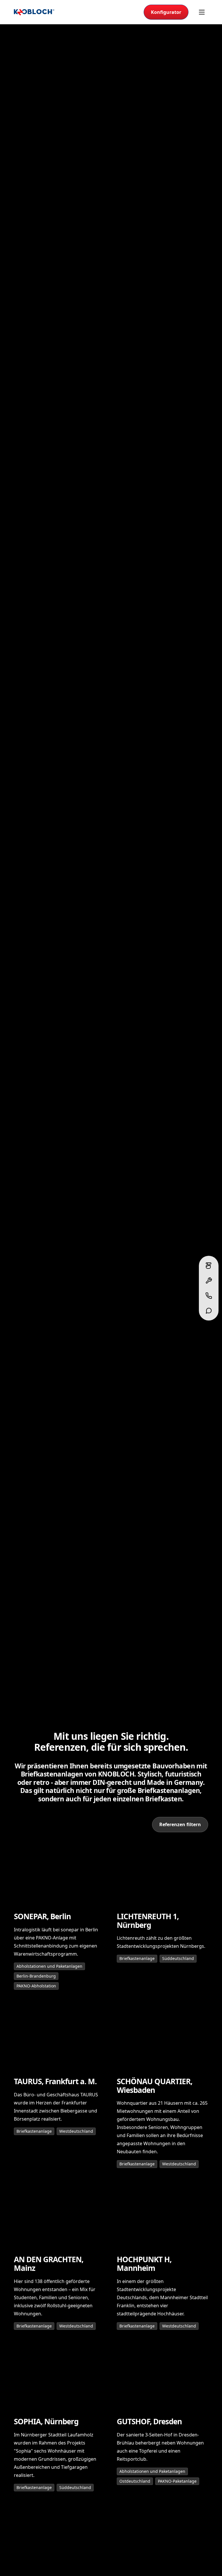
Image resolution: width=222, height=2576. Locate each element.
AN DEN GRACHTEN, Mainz (49, 2264)
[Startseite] (34, 12)
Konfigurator (166, 12)
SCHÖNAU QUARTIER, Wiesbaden (155, 2086)
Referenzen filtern (180, 1824)
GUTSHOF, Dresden (149, 2422)
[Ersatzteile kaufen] (209, 1281)
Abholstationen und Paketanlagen (49, 1966)
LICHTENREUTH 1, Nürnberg (148, 1921)
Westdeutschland (76, 2131)
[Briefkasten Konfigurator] (209, 1266)
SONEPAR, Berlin (42, 1917)
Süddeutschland (178, 1958)
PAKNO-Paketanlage (177, 2481)
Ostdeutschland (135, 2481)
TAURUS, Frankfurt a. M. (55, 2082)
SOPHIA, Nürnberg (46, 2422)
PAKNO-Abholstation (36, 1986)
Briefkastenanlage (137, 1958)
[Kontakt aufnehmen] (209, 1296)
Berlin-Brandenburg (36, 1976)
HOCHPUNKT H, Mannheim (144, 2264)
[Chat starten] (209, 1311)
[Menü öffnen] (202, 12)
